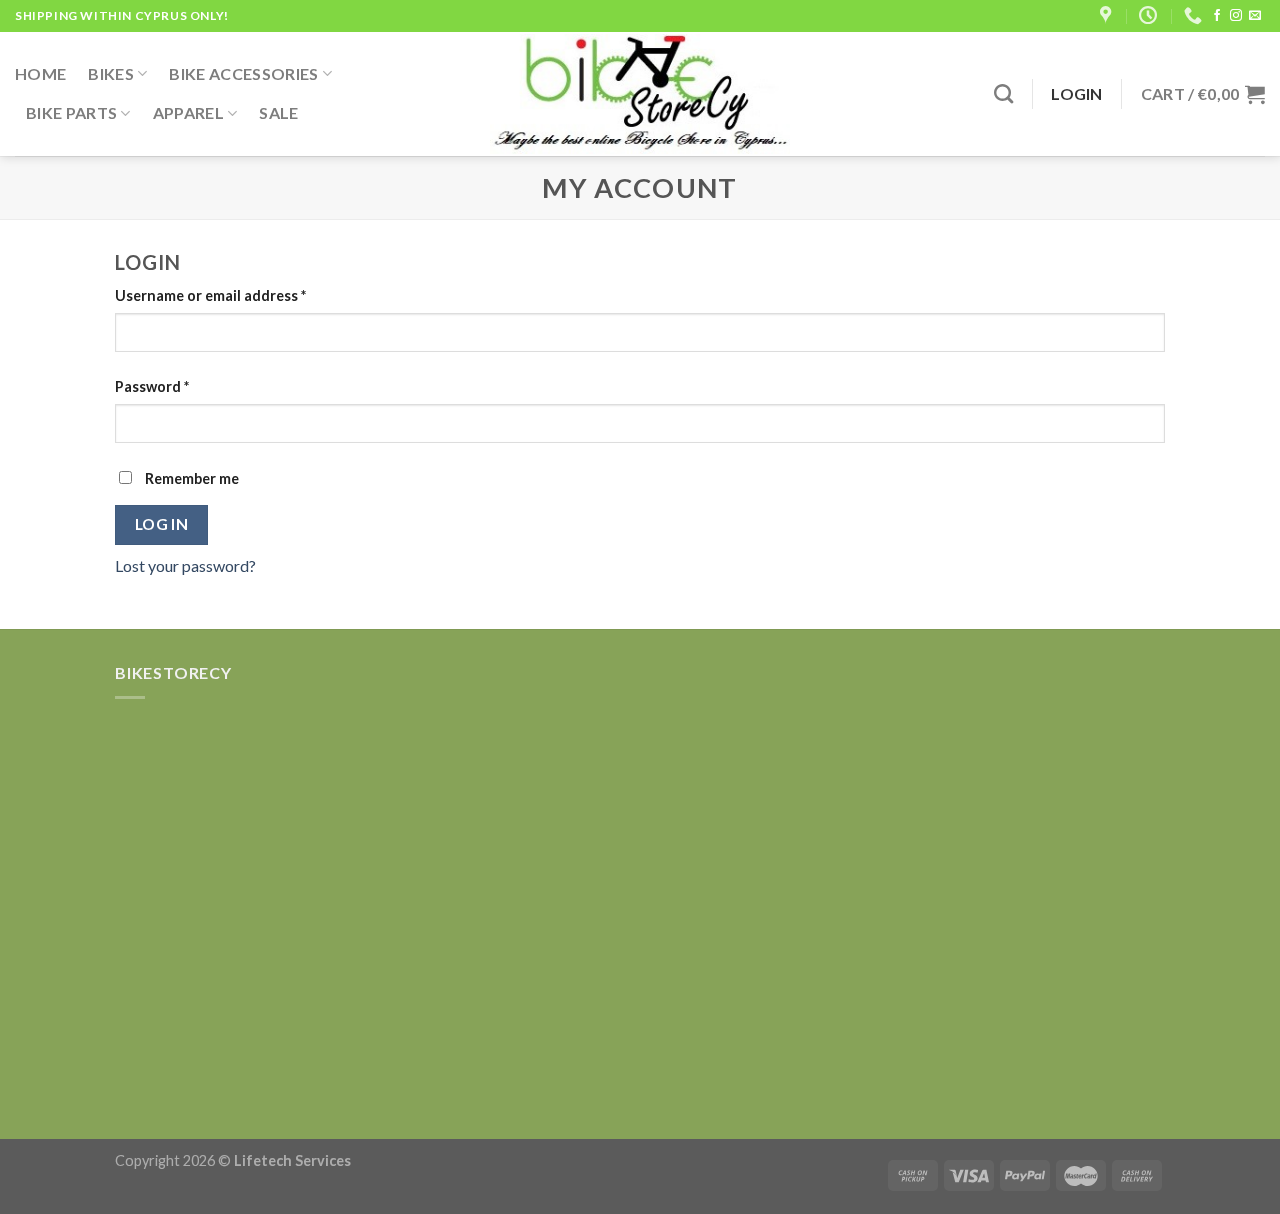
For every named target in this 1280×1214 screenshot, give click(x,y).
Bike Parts (71, 112)
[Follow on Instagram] (1236, 16)
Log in (162, 524)
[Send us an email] (1255, 16)
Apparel (188, 112)
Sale (278, 112)
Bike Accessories (243, 73)
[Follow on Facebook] (1217, 16)
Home (40, 73)
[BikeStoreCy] (640, 94)
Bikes (111, 73)
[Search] (1003, 93)
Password (152, 386)
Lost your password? (185, 565)
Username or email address (210, 295)
